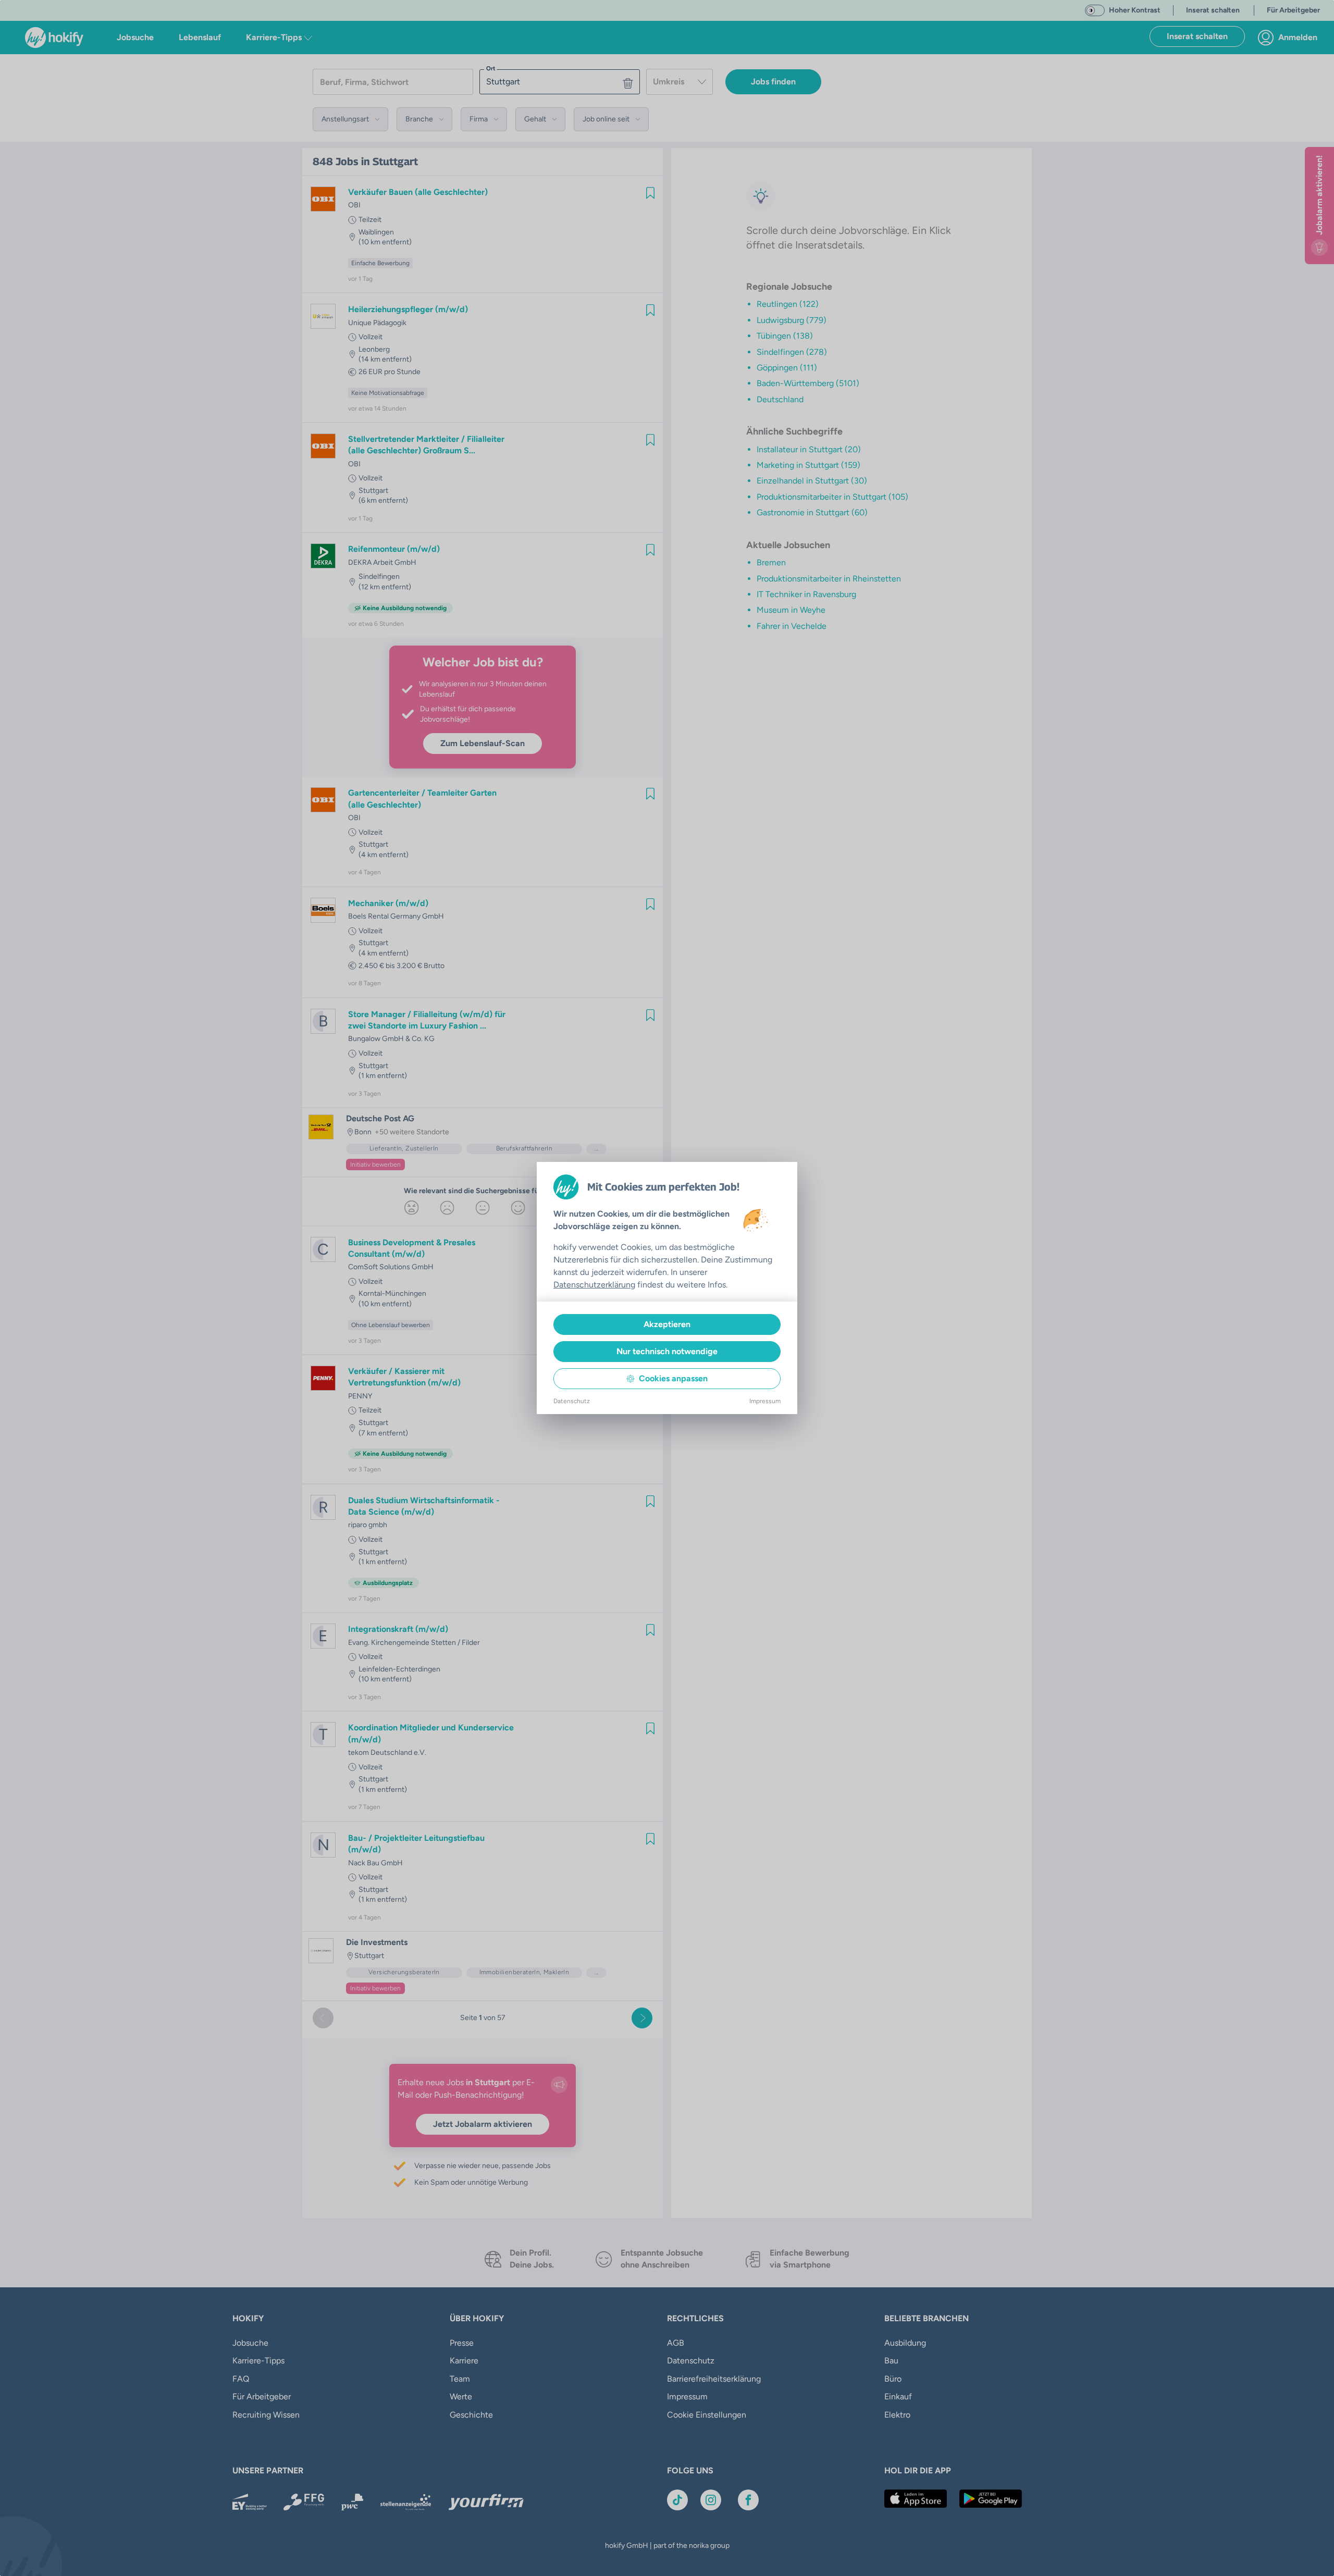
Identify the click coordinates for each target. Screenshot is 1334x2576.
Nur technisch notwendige (667, 1351)
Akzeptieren (667, 1324)
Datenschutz (572, 1401)
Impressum (765, 1401)
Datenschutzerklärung (594, 1285)
